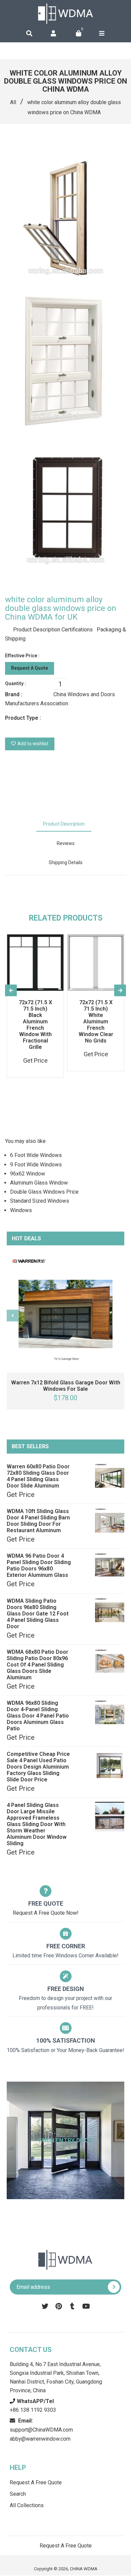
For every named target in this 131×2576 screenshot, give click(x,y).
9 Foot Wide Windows (36, 1165)
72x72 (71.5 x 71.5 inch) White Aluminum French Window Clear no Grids (96, 1021)
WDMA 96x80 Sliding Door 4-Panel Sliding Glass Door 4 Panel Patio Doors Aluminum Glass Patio (38, 1716)
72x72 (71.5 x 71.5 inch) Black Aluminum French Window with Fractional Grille (35, 1025)
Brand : (14, 694)
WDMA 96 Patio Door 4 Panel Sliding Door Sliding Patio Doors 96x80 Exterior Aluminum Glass (39, 1565)
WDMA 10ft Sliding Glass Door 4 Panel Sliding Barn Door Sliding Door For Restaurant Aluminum (38, 1521)
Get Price (21, 1495)
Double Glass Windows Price (44, 1192)
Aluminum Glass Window (39, 1183)
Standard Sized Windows (40, 1201)
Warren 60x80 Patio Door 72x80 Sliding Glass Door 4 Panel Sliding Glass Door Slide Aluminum (38, 1476)
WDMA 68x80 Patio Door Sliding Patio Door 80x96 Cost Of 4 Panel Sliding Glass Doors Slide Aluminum (37, 1665)
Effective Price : (22, 656)
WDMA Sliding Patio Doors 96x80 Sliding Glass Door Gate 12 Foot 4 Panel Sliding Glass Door (38, 1614)
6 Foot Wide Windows (36, 1155)
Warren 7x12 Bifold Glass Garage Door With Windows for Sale (66, 1386)
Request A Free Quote (36, 2482)
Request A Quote (30, 668)
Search (18, 2494)
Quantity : (15, 683)
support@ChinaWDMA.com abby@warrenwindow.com (41, 2430)
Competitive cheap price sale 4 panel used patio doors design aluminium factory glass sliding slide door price (38, 1767)
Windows (21, 1210)
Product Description (64, 824)
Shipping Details (66, 862)
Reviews (66, 843)
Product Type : (23, 718)
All (13, 102)
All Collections (27, 2505)
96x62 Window (28, 1174)
